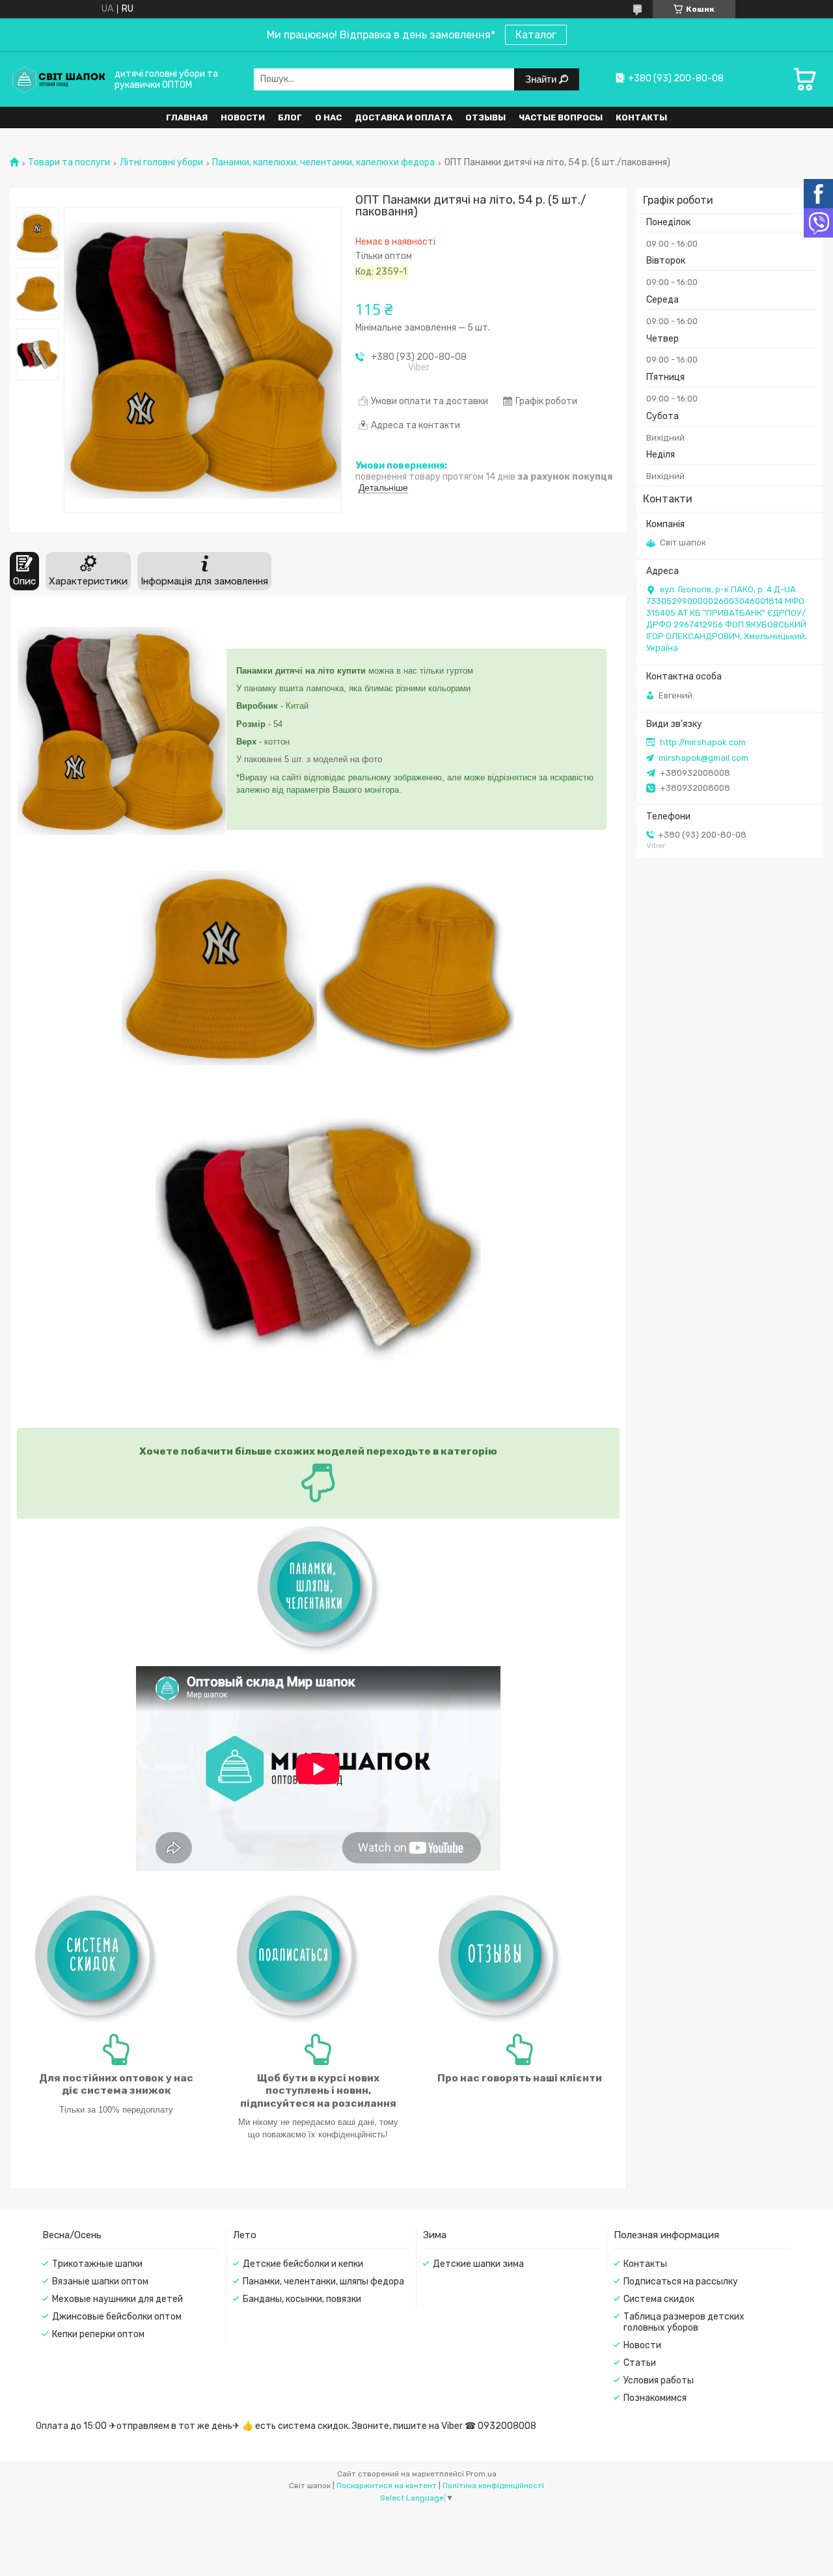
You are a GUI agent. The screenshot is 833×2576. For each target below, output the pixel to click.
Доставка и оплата (403, 117)
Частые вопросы (561, 117)
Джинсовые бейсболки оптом (117, 2317)
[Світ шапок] (59, 79)
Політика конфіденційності (493, 2486)
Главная (187, 117)
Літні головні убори (161, 163)
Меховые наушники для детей (117, 2299)
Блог (290, 117)
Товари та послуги (69, 163)
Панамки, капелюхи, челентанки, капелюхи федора (323, 163)
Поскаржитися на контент (387, 2486)
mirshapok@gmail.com (703, 758)
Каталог (536, 35)
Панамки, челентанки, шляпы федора (323, 2281)
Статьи (640, 2363)
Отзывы (485, 117)
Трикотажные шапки (97, 2264)
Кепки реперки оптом (98, 2334)
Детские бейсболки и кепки (303, 2264)
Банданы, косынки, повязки (302, 2299)
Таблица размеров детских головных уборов (684, 2322)
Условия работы (659, 2380)
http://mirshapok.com (703, 742)
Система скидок (659, 2299)
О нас (328, 117)
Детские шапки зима (478, 2264)
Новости (243, 117)
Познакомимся (655, 2398)
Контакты (641, 117)
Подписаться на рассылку (681, 2281)
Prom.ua (481, 2474)
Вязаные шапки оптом (100, 2281)
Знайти (542, 79)
